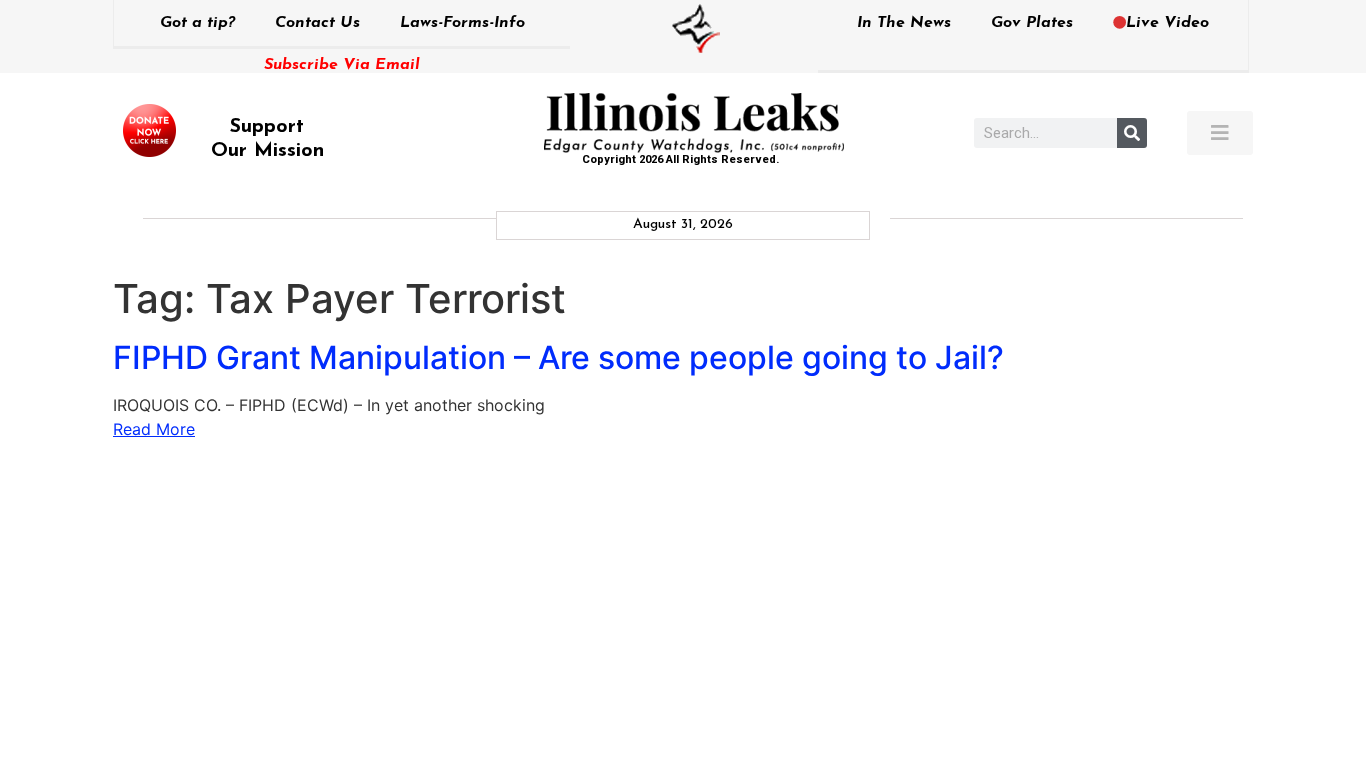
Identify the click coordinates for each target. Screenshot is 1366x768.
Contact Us (317, 23)
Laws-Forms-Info (462, 23)
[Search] (1132, 133)
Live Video (1167, 23)
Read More (154, 429)
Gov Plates (1032, 23)
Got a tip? (197, 23)
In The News (904, 23)
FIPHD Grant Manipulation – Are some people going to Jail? (558, 357)
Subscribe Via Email (342, 65)
